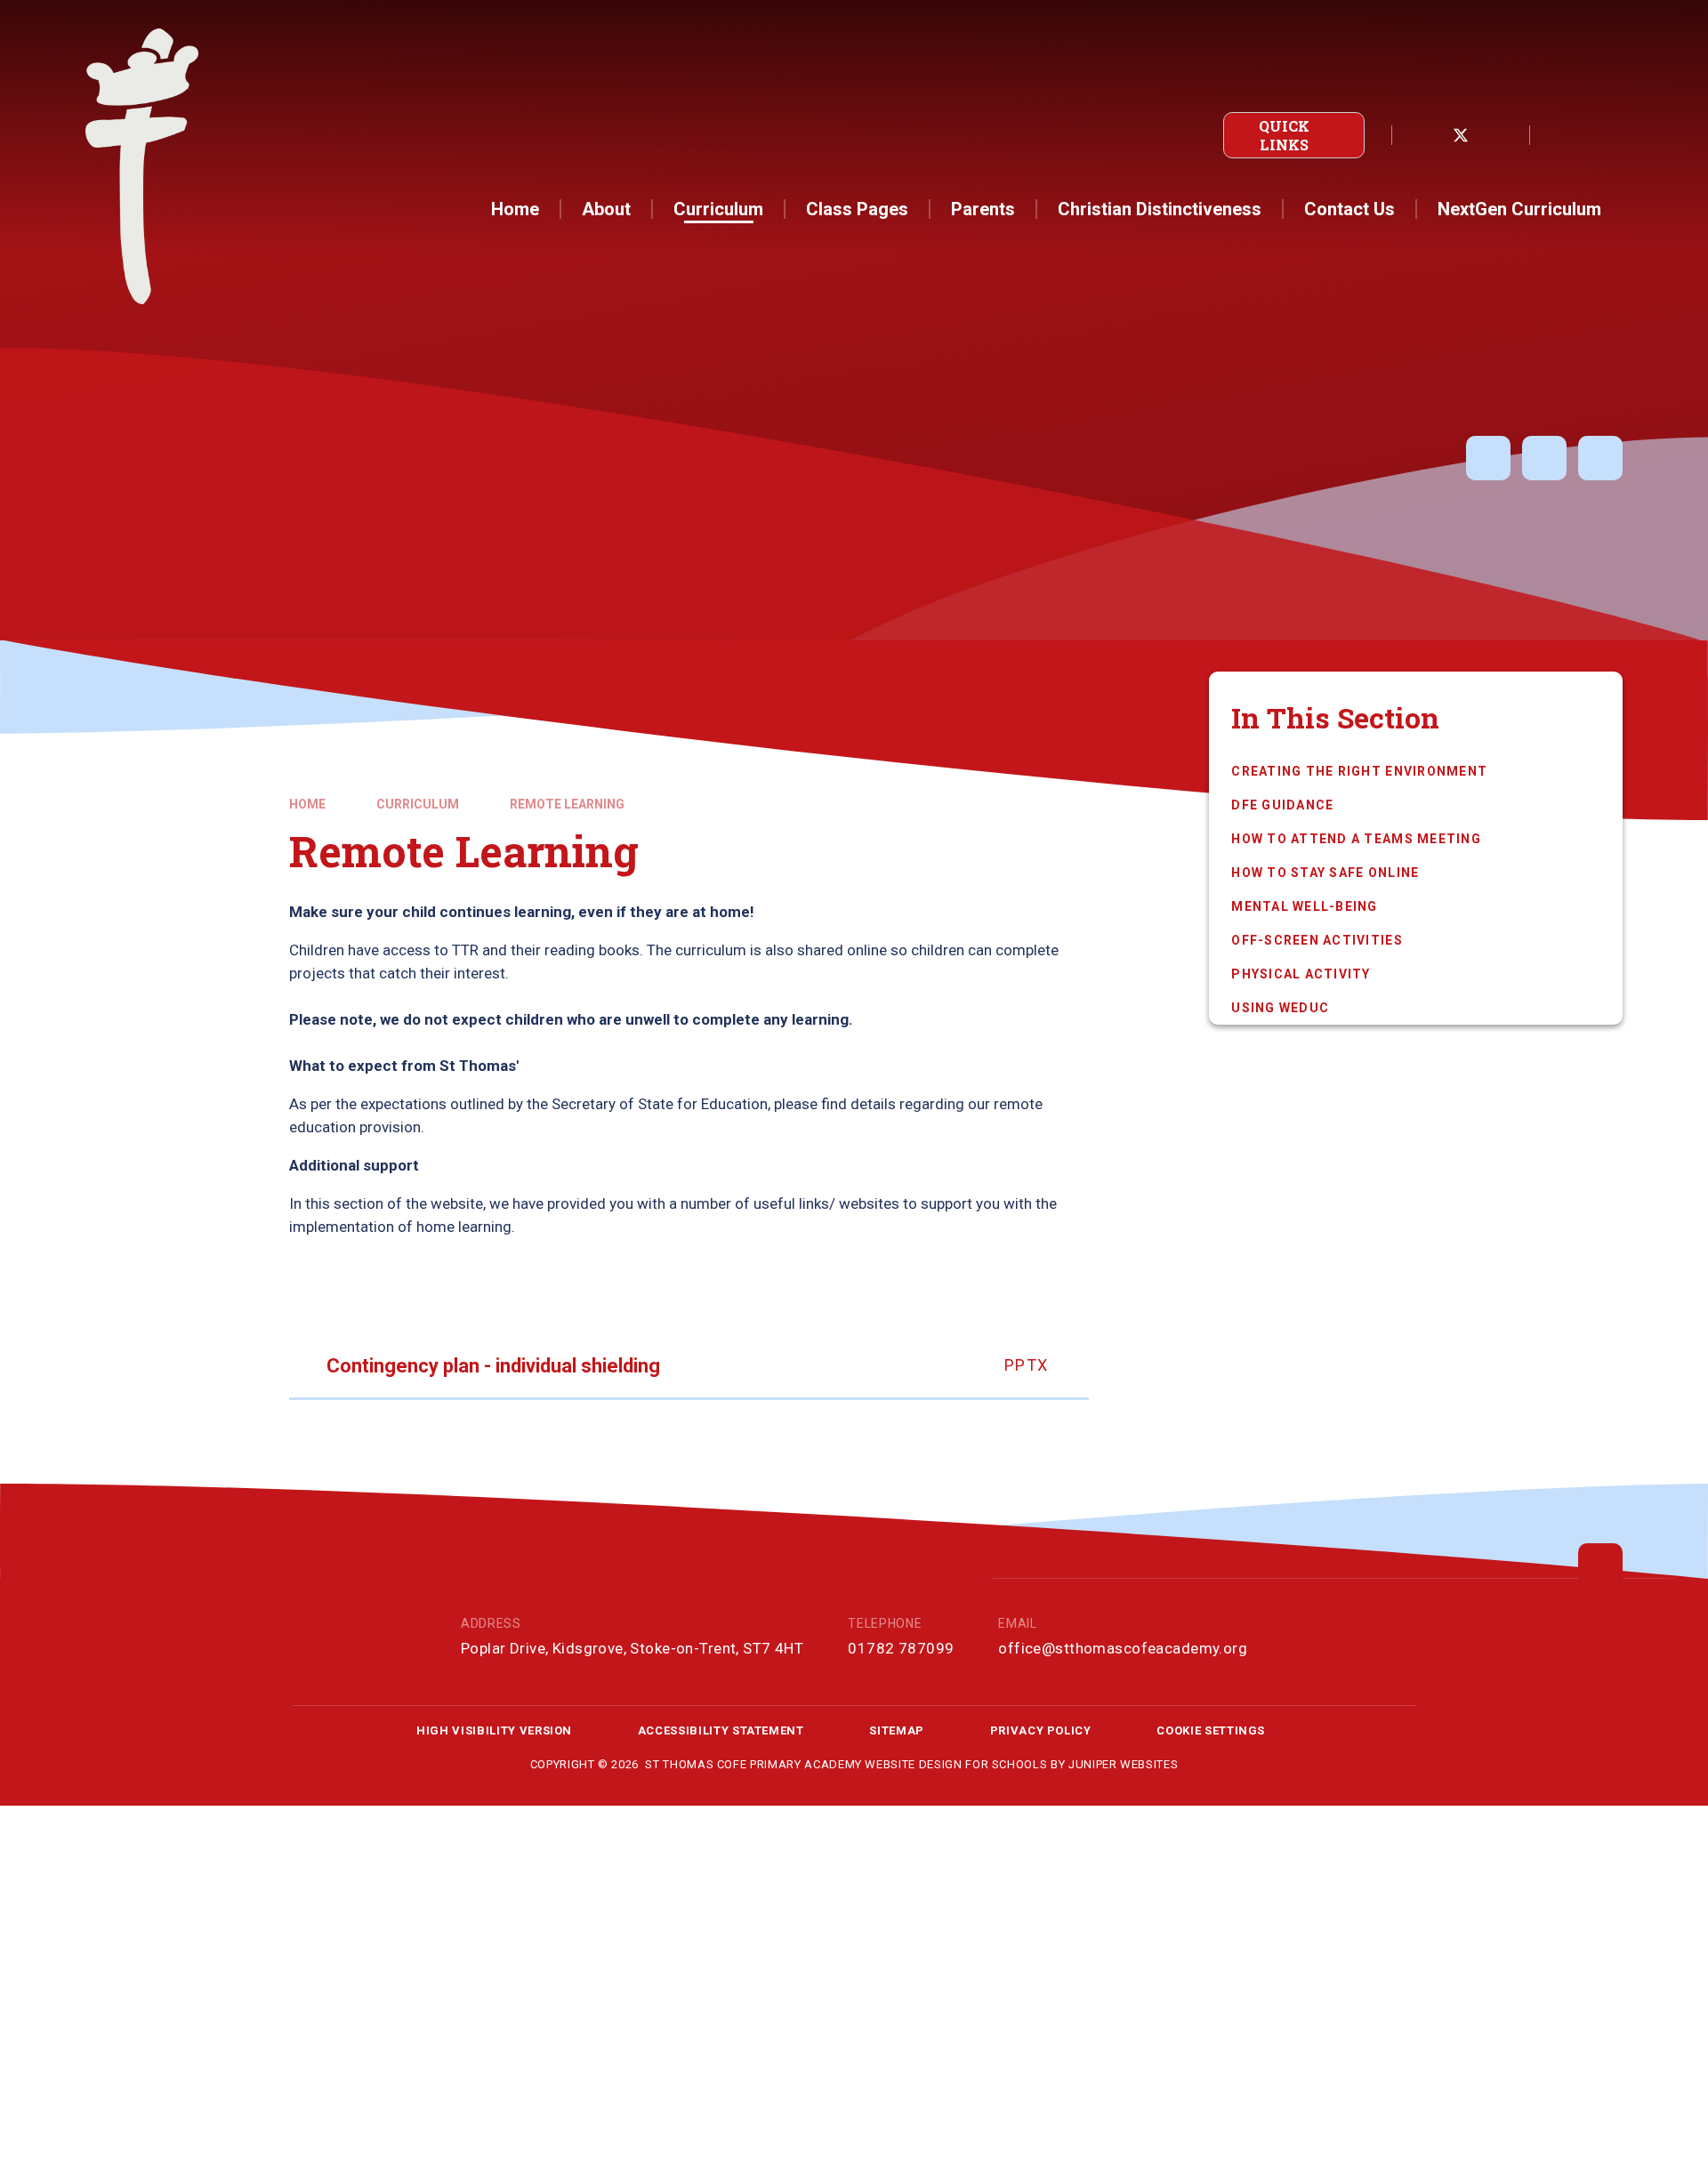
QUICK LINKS (1284, 135)
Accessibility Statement (721, 1730)
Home (307, 804)
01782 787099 (901, 1648)
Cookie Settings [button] (1211, 1730)
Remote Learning (567, 804)
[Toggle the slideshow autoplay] (1488, 458)
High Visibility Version (494, 1730)
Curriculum (418, 804)
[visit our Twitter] (1461, 135)
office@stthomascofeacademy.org (1123, 1648)
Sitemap (897, 1730)
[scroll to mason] (1600, 1565)
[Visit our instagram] (1500, 135)
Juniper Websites (1123, 1764)
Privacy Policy (1041, 1730)
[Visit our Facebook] (1422, 135)
